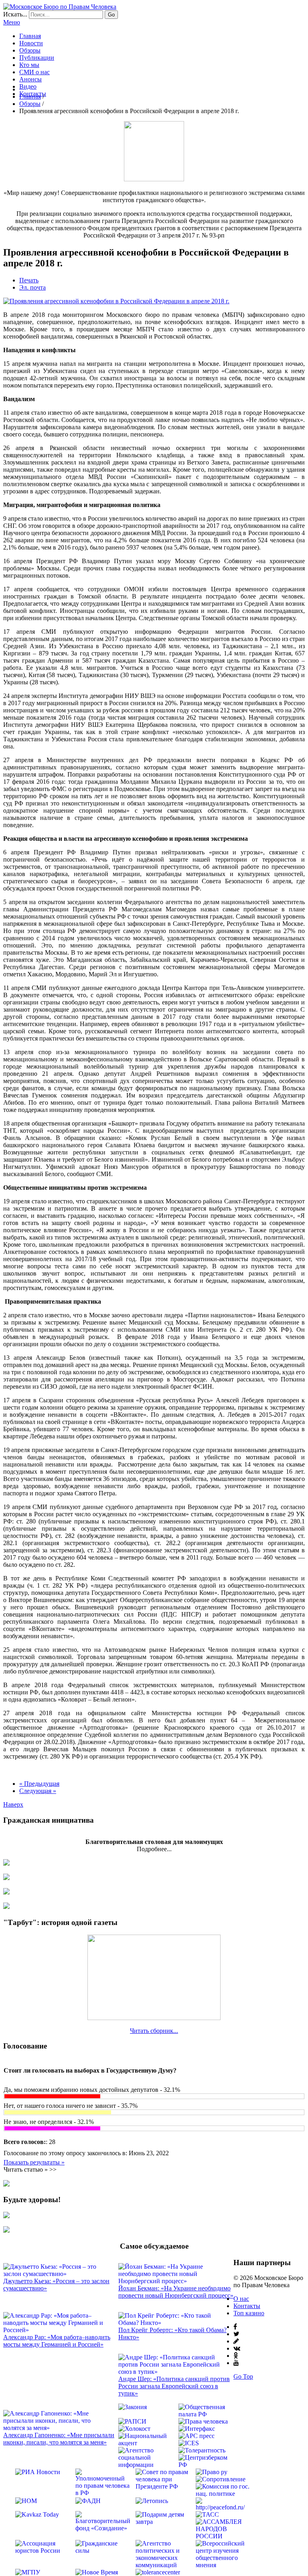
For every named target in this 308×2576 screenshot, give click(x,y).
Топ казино (249, 2313)
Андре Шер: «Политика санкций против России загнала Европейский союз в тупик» (174, 2386)
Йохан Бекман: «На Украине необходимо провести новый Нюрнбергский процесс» (176, 2292)
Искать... (15, 14)
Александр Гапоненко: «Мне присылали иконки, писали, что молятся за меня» (59, 2439)
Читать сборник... (154, 2031)
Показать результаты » (34, 2162)
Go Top (243, 2376)
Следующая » (38, 1791)
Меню (12, 22)
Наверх (13, 1804)
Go (111, 15)
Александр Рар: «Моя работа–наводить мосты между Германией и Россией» (57, 2341)
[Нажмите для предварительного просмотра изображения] (116, 301)
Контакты (247, 2306)
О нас (241, 2299)
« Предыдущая (39, 1784)
